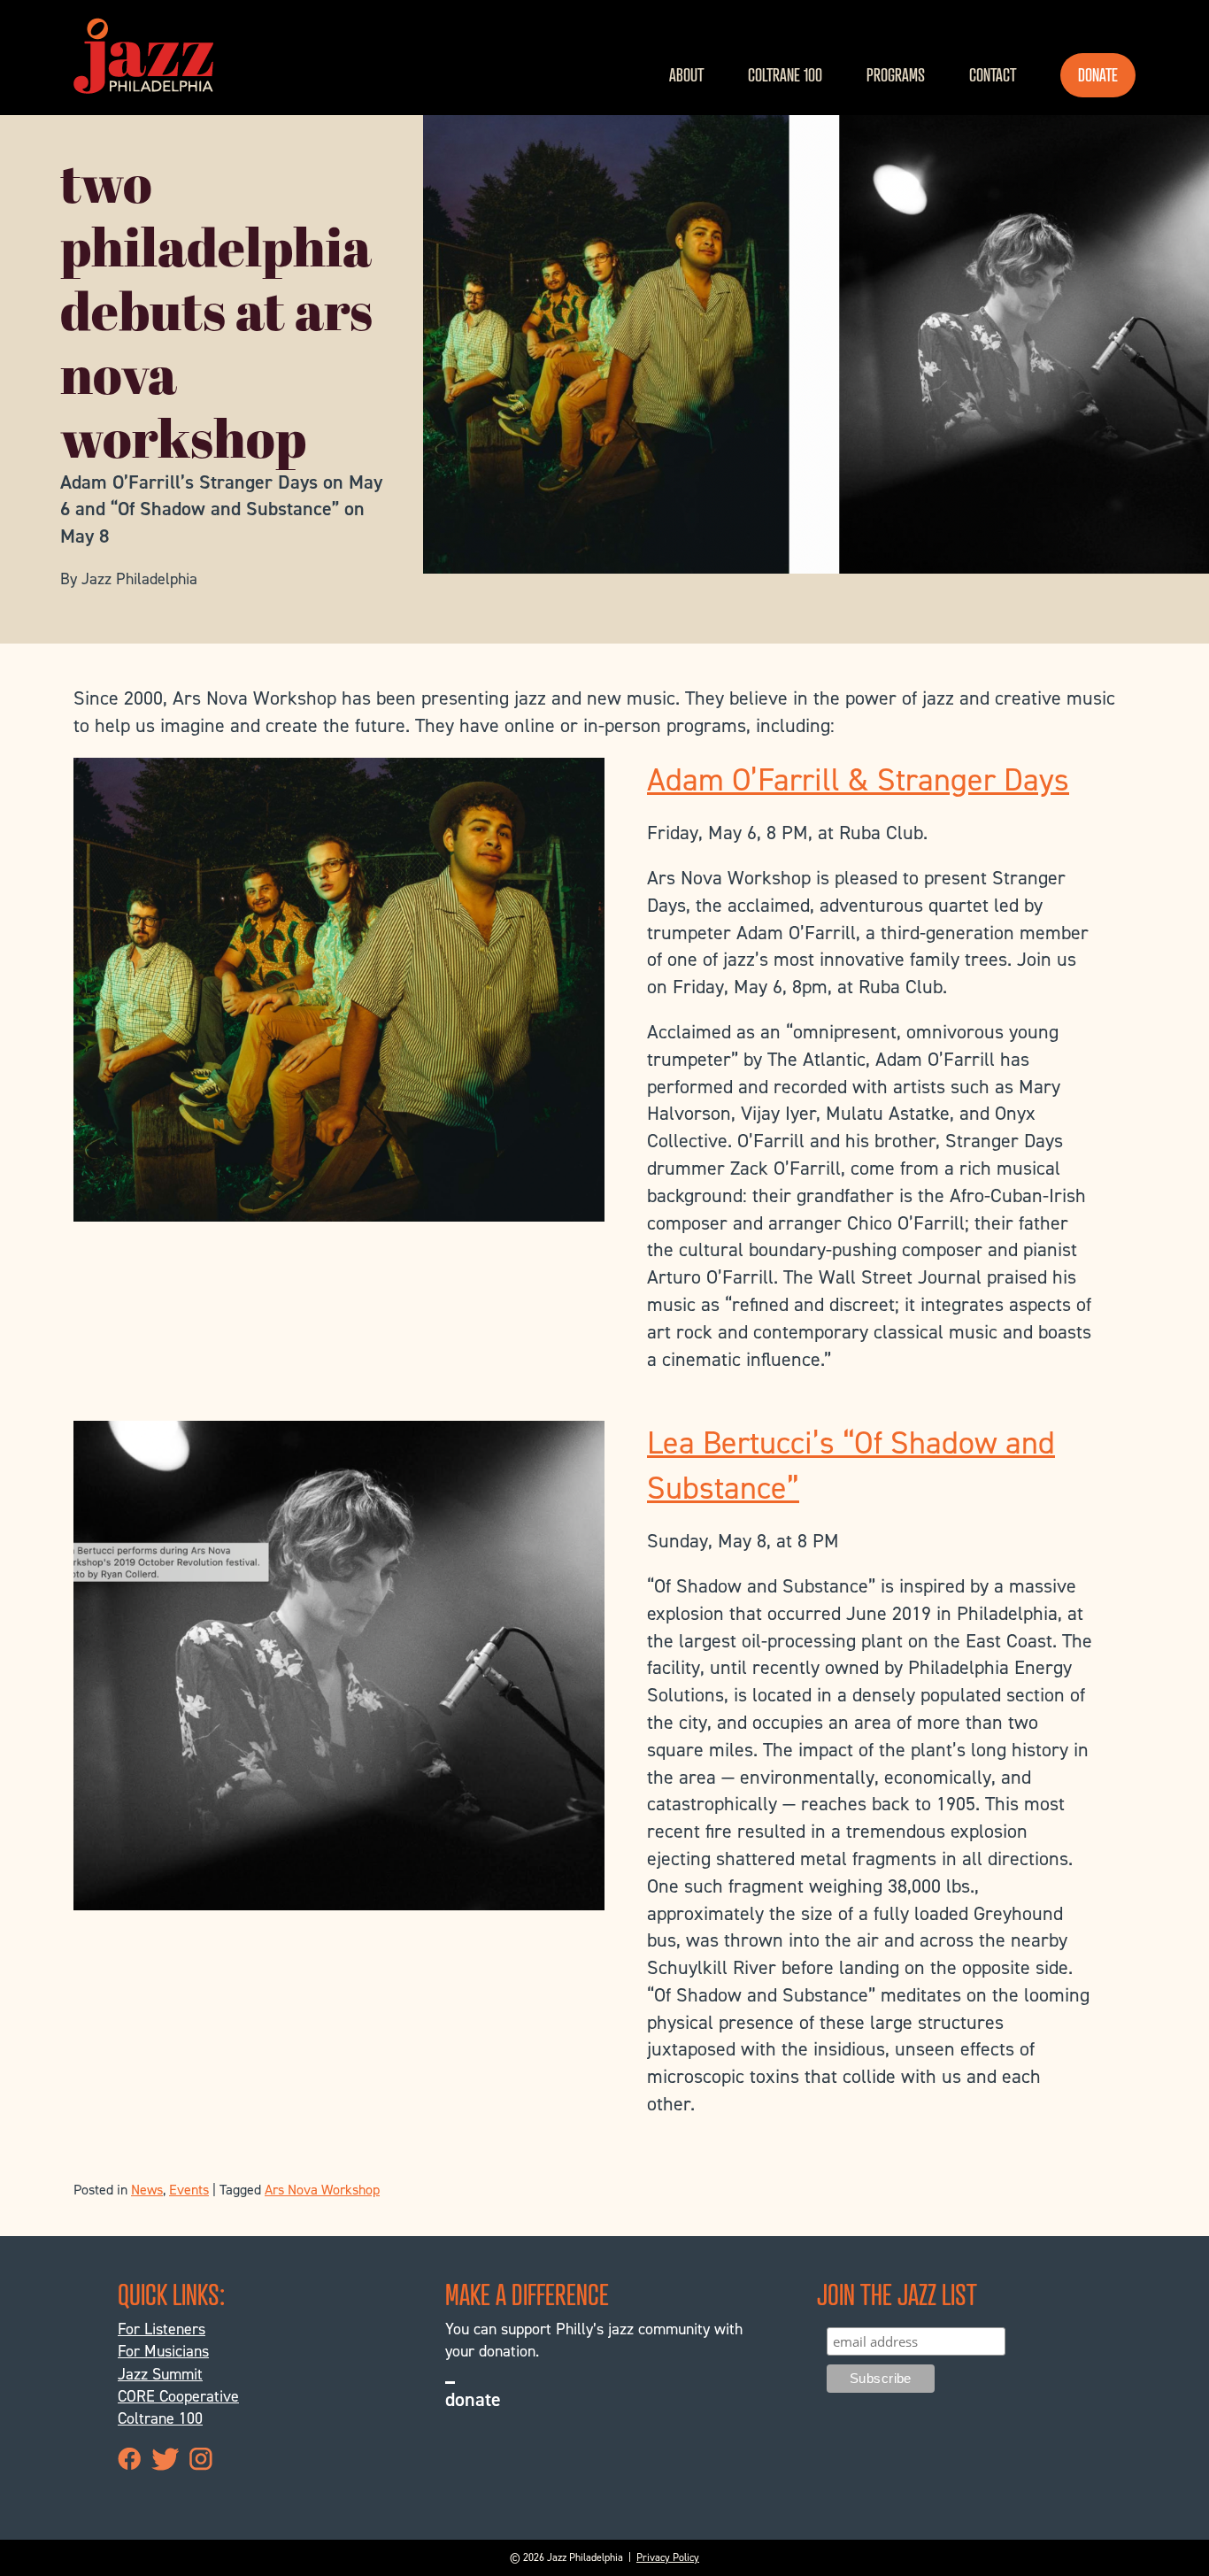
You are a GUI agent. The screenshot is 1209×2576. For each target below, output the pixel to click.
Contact (993, 75)
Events (189, 2190)
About (686, 75)
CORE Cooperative (178, 2396)
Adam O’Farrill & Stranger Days (858, 780)
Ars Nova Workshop (322, 2190)
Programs (896, 75)
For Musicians (163, 2351)
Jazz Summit (160, 2374)
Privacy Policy (668, 2557)
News (147, 2190)
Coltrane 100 (785, 75)
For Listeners (162, 2329)
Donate (1098, 75)
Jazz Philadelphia (143, 56)
